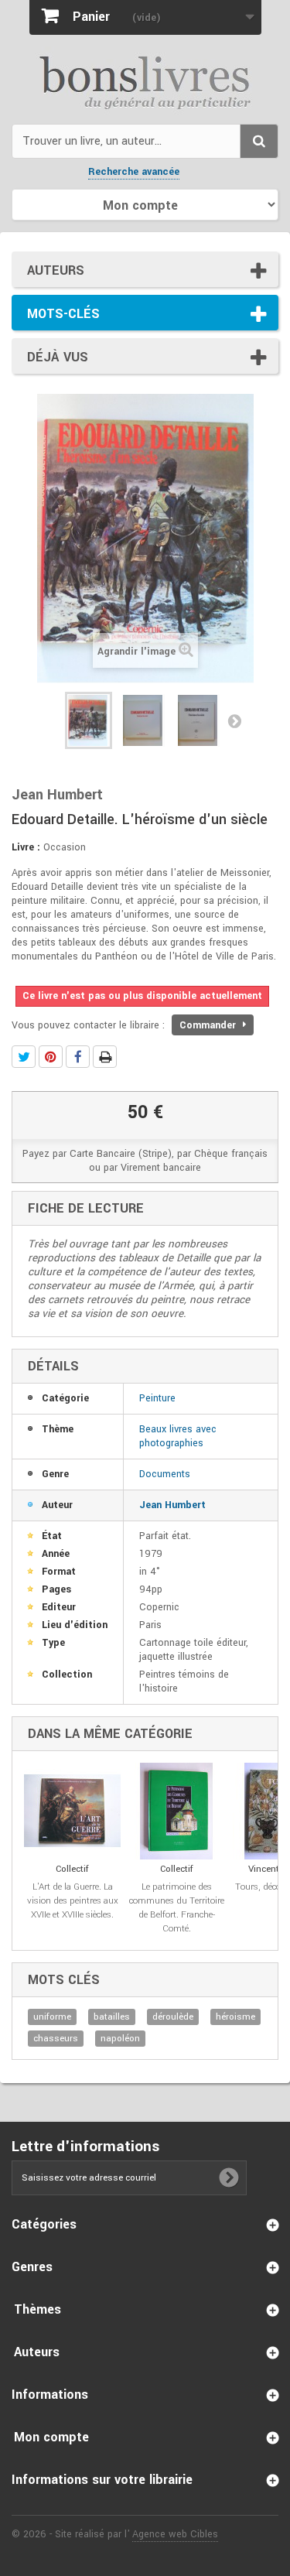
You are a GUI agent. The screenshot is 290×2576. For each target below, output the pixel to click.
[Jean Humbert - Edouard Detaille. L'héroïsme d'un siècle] (89, 720)
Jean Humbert (172, 1505)
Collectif (72, 1869)
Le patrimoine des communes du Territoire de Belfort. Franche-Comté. (177, 1908)
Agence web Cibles (175, 2534)
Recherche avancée (134, 172)
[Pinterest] (51, 1057)
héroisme (235, 2017)
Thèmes (38, 2309)
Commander (209, 1025)
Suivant (234, 720)
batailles (112, 2017)
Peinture (157, 1398)
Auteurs (56, 270)
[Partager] (78, 1057)
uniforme (52, 2017)
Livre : (26, 847)
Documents (165, 1474)
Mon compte (51, 2437)
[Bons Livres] (145, 81)
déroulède (173, 2017)
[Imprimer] (105, 1057)
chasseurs (56, 2039)
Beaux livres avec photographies (178, 1436)
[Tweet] (24, 1057)
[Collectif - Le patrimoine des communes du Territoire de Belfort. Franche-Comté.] (177, 1811)
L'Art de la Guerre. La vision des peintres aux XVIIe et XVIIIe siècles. (73, 1901)
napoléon (120, 2039)
